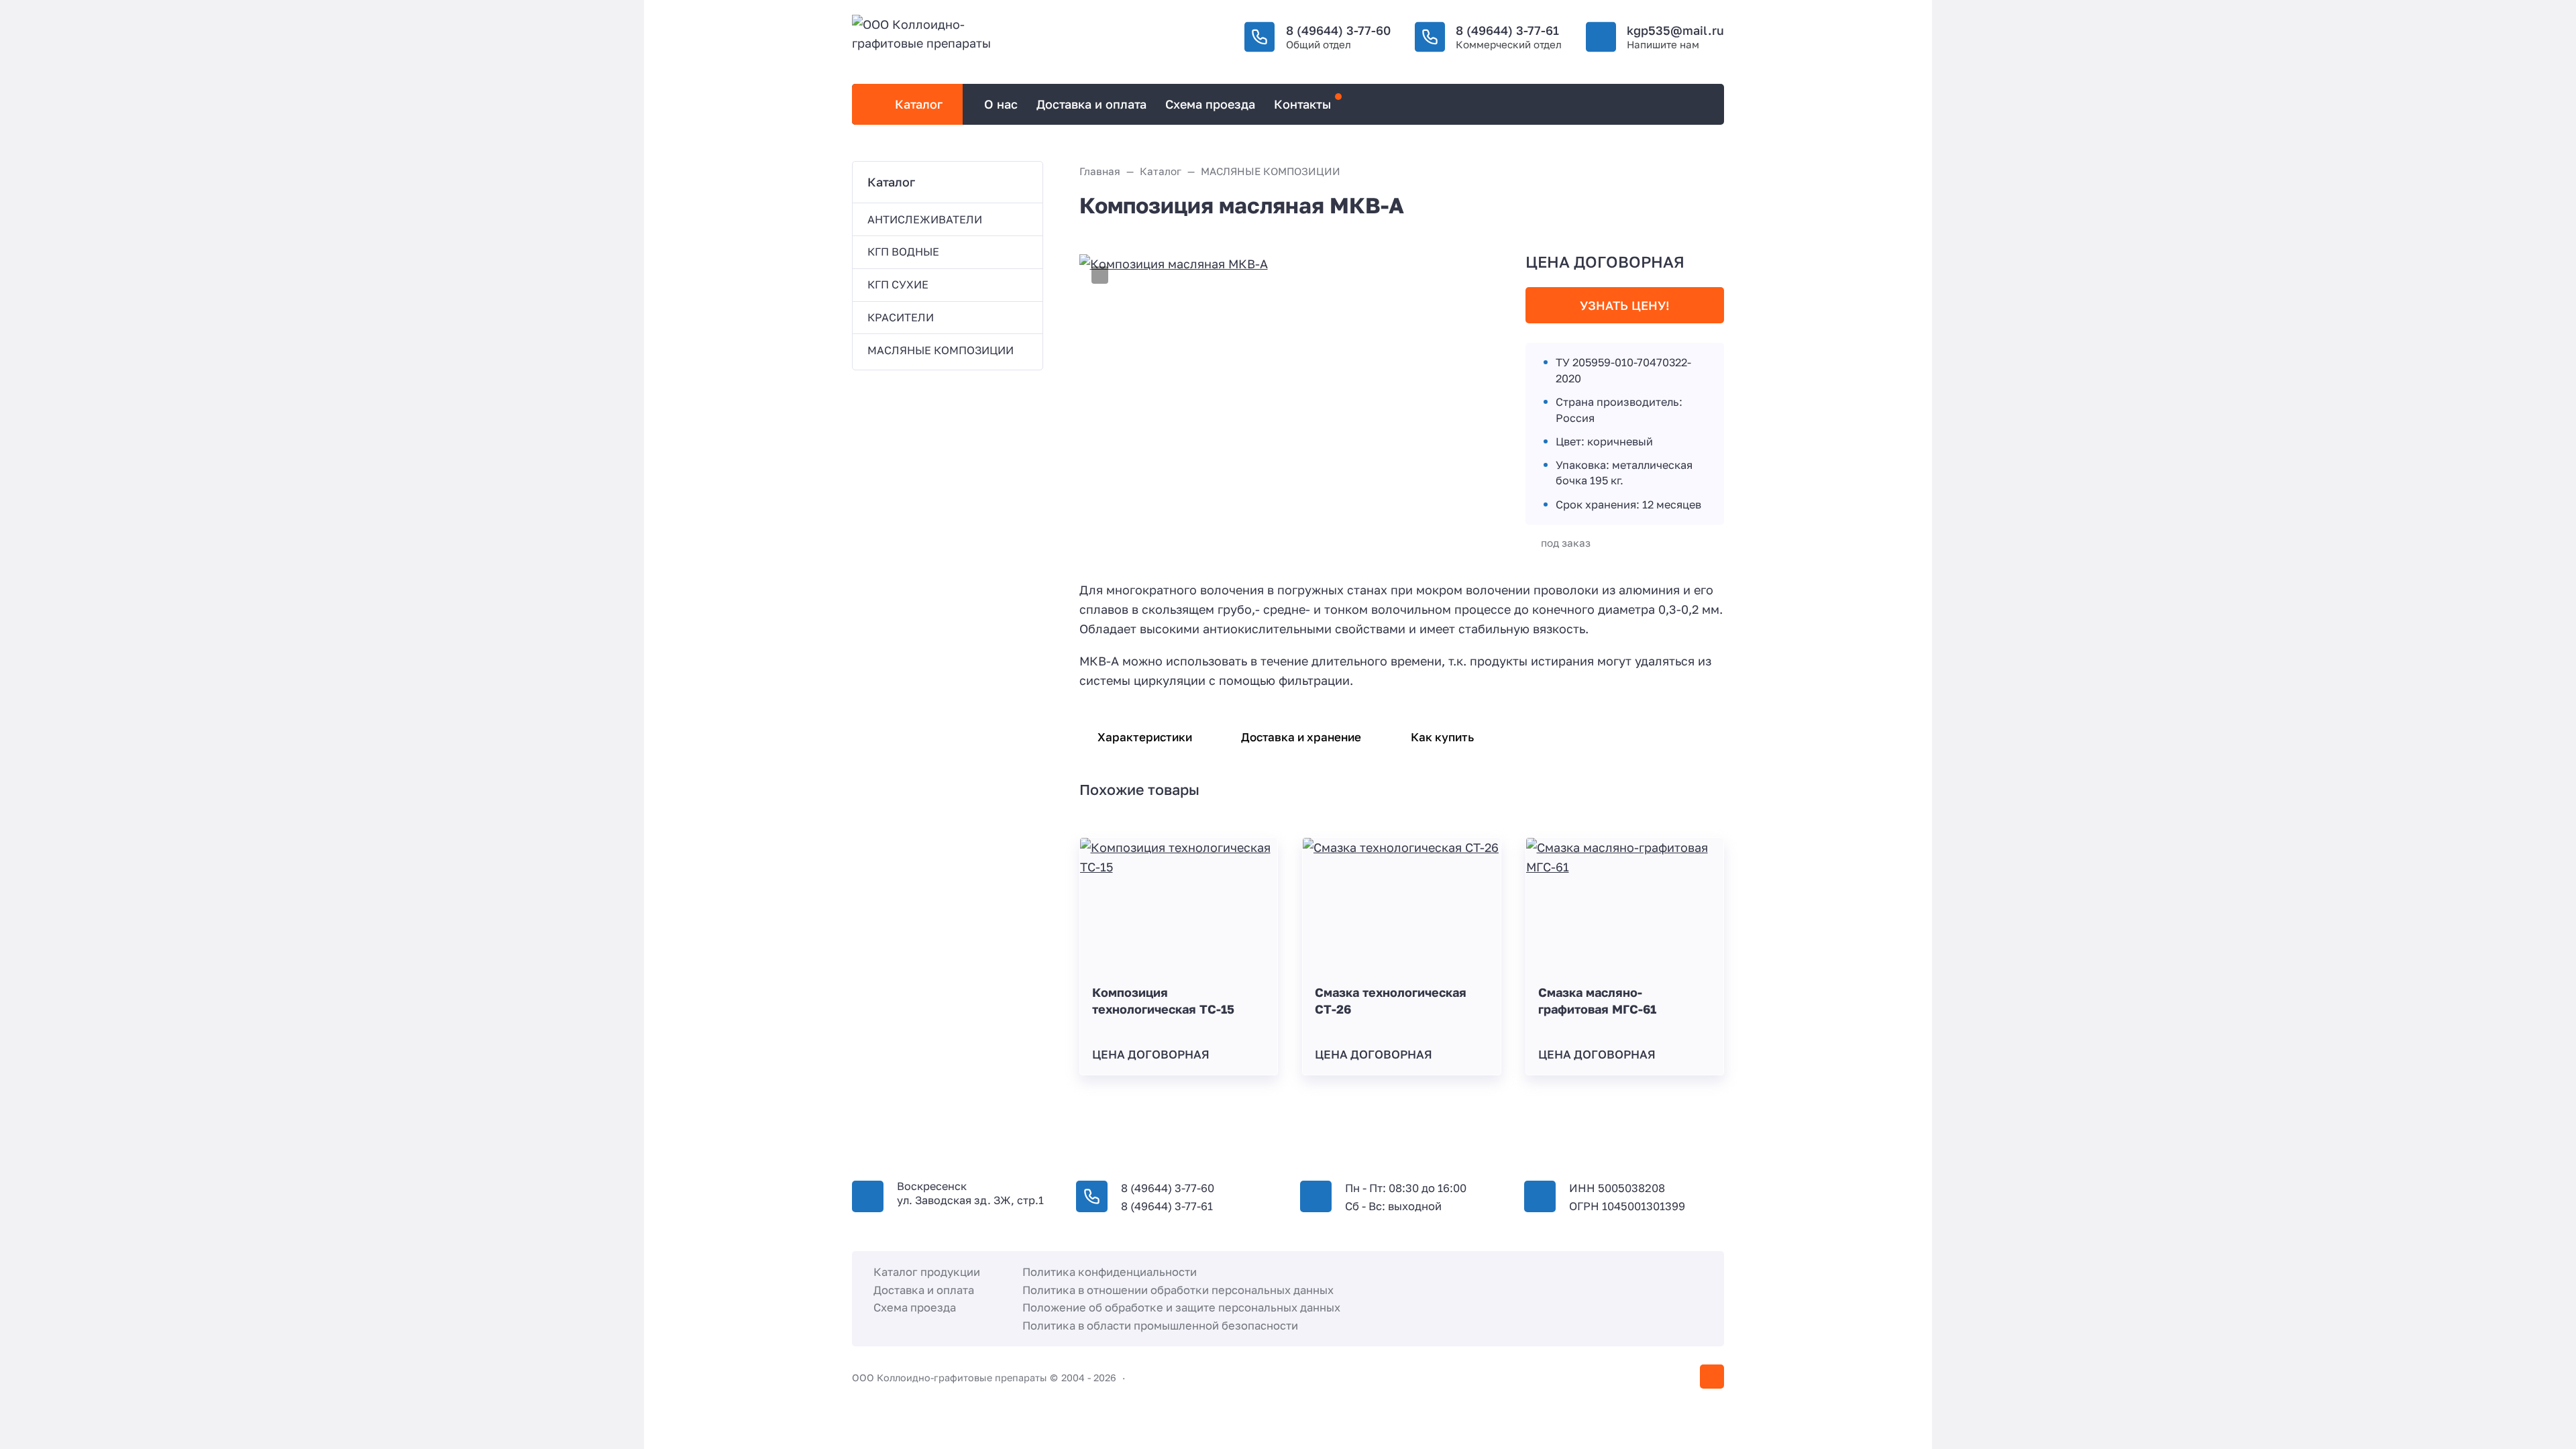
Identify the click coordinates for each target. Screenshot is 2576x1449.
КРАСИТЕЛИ (901, 317)
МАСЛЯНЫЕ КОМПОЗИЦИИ (941, 350)
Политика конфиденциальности (1110, 1272)
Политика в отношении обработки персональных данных (1178, 1290)
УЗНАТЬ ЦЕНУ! (1625, 305)
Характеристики (1145, 737)
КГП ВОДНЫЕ (903, 252)
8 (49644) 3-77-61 (1507, 30)
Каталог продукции (927, 1272)
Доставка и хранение (1301, 737)
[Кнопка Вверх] (1712, 1377)
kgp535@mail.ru (1675, 30)
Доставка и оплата (924, 1290)
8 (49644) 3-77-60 (1338, 30)
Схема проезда (915, 1307)
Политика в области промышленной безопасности (1160, 1326)
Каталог (919, 104)
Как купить (1442, 737)
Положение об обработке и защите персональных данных (1181, 1307)
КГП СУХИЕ (898, 284)
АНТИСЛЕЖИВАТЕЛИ (925, 219)
